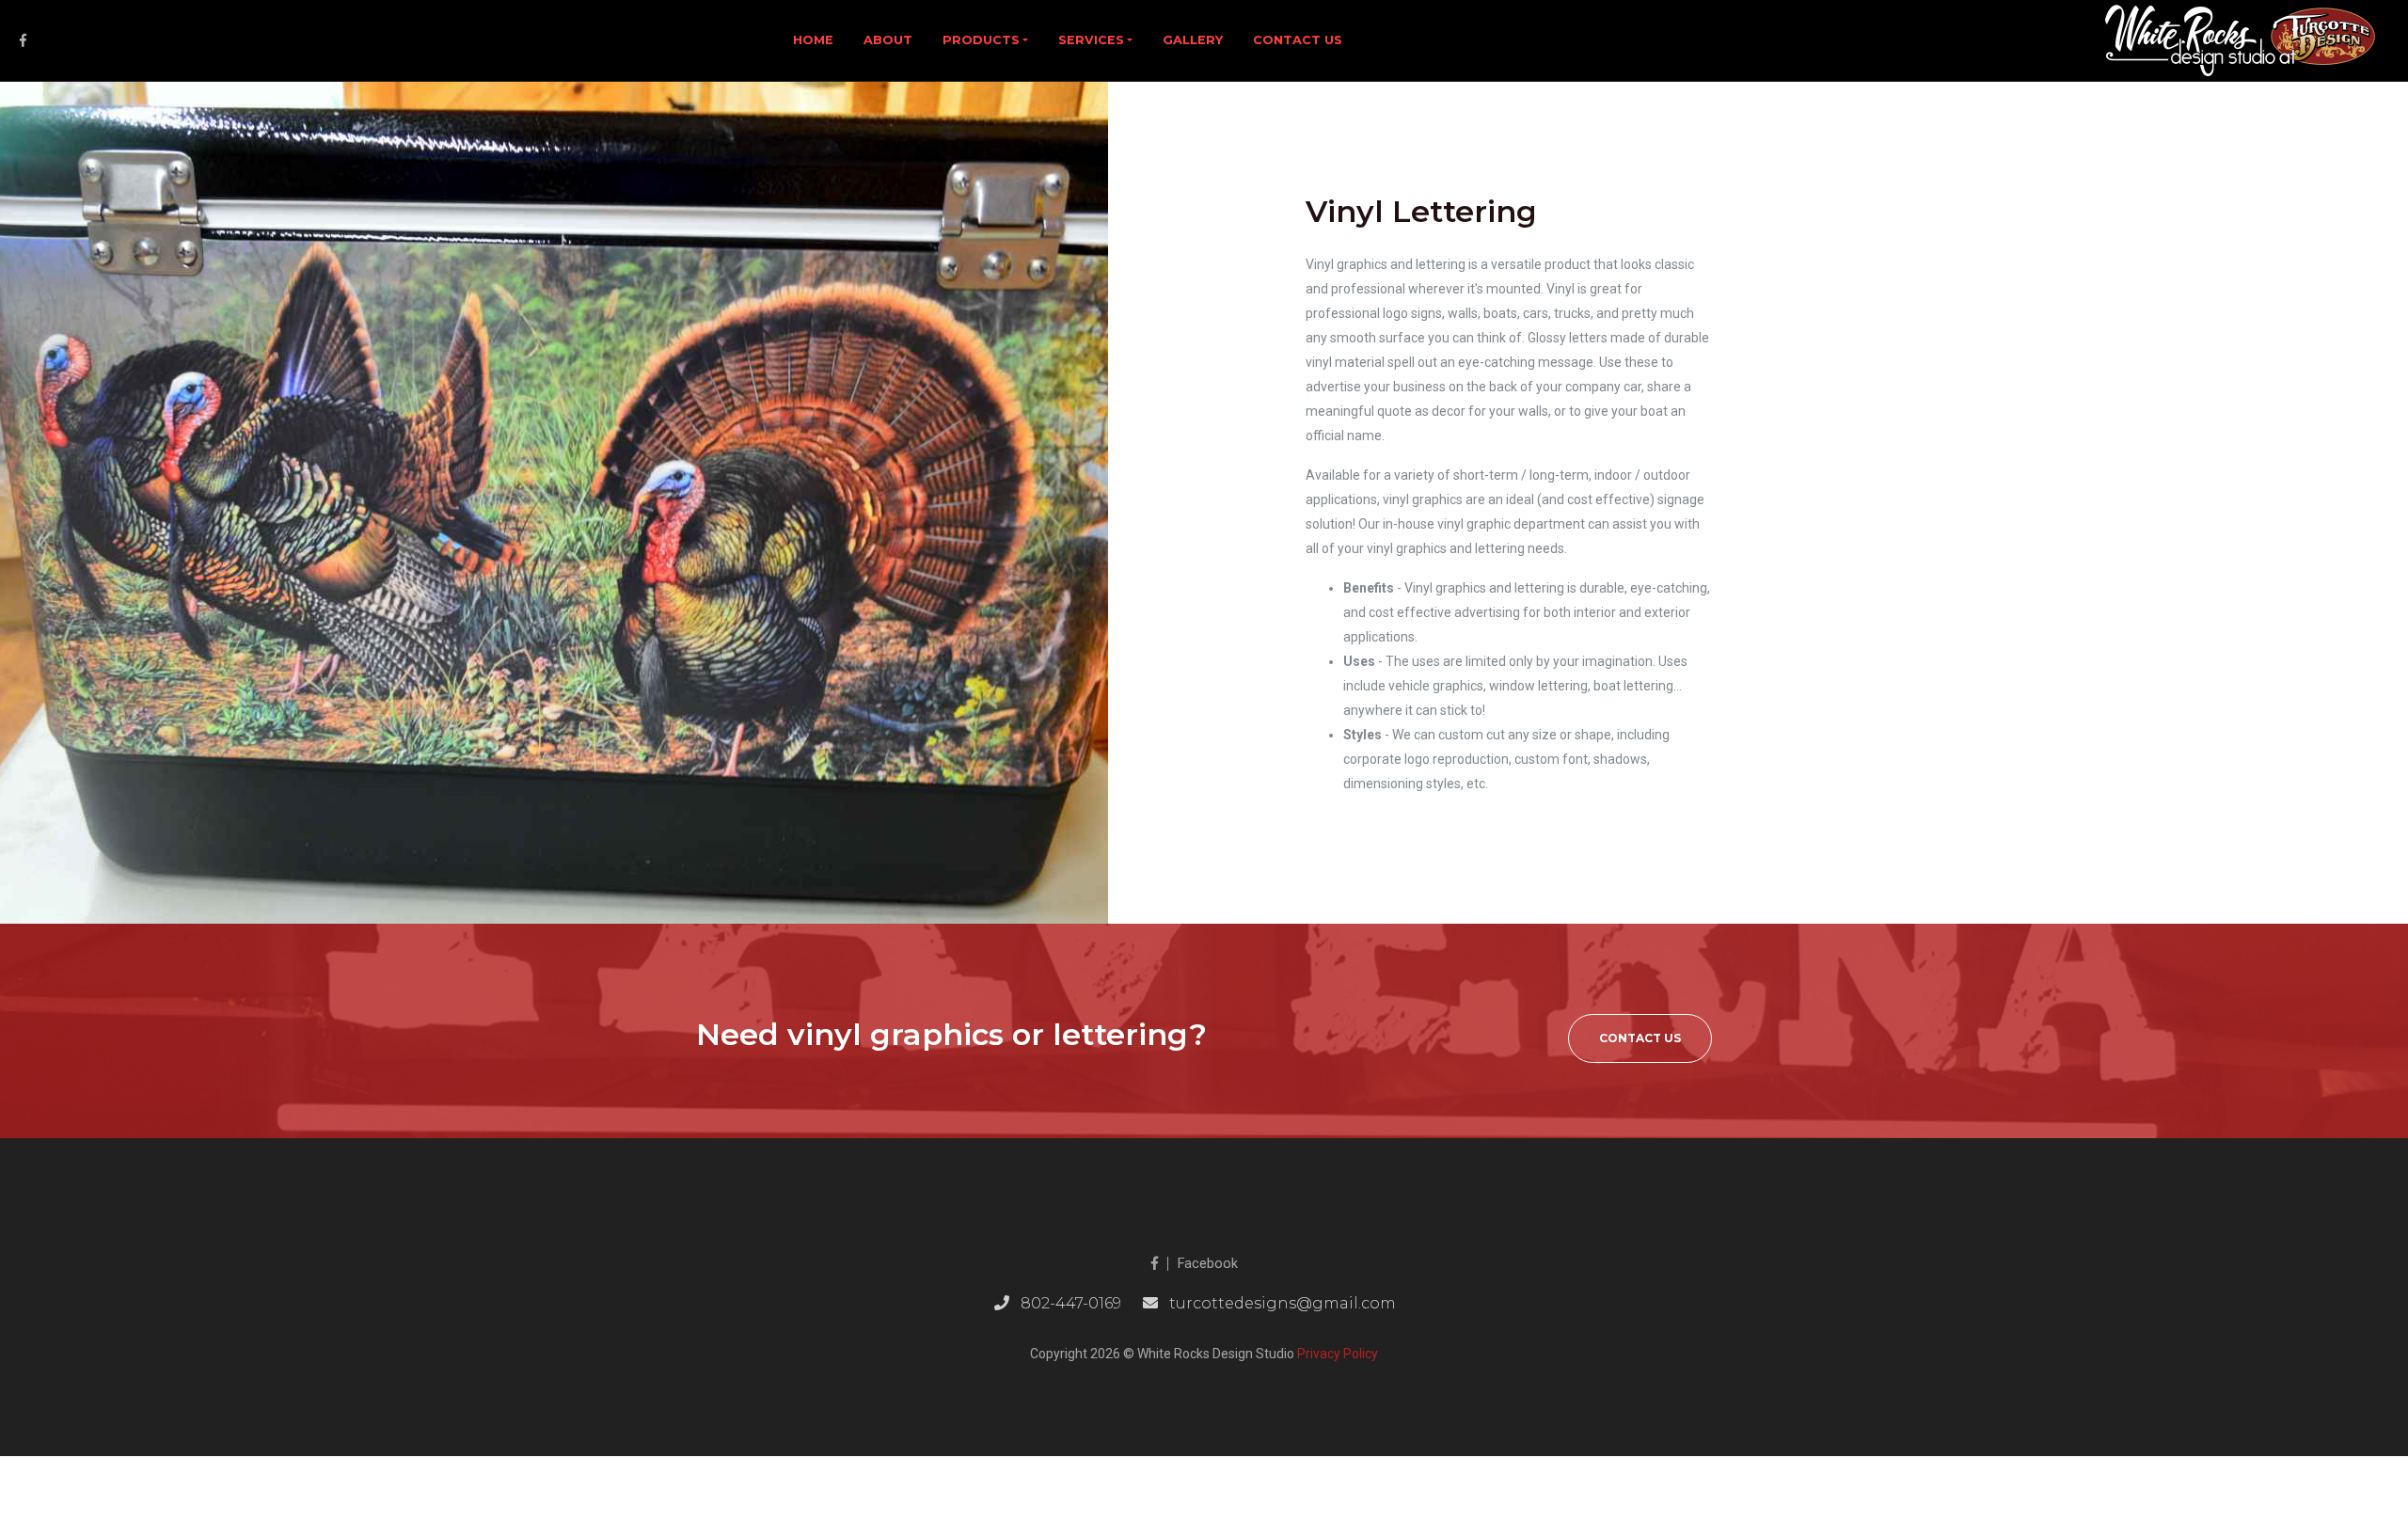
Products (981, 40)
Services (1091, 40)
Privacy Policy (1338, 1354)
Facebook (1208, 1264)
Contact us (1298, 40)
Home (813, 40)
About (888, 40)
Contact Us (1640, 1038)
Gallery (1193, 40)
